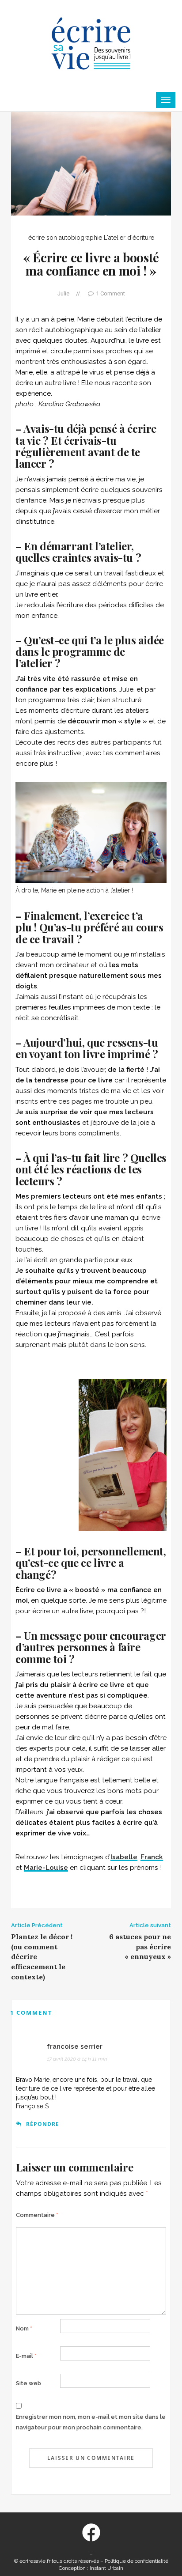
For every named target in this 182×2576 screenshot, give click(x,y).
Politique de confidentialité (136, 2561)
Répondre (43, 2124)
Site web (28, 2383)
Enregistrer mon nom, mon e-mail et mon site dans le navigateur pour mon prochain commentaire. (91, 2422)
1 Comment (110, 293)
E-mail (26, 2356)
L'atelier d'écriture (129, 238)
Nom (24, 2328)
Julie (63, 293)
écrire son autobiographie (65, 238)
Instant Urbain (106, 2568)
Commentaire (37, 2215)
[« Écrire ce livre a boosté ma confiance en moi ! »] (91, 163)
